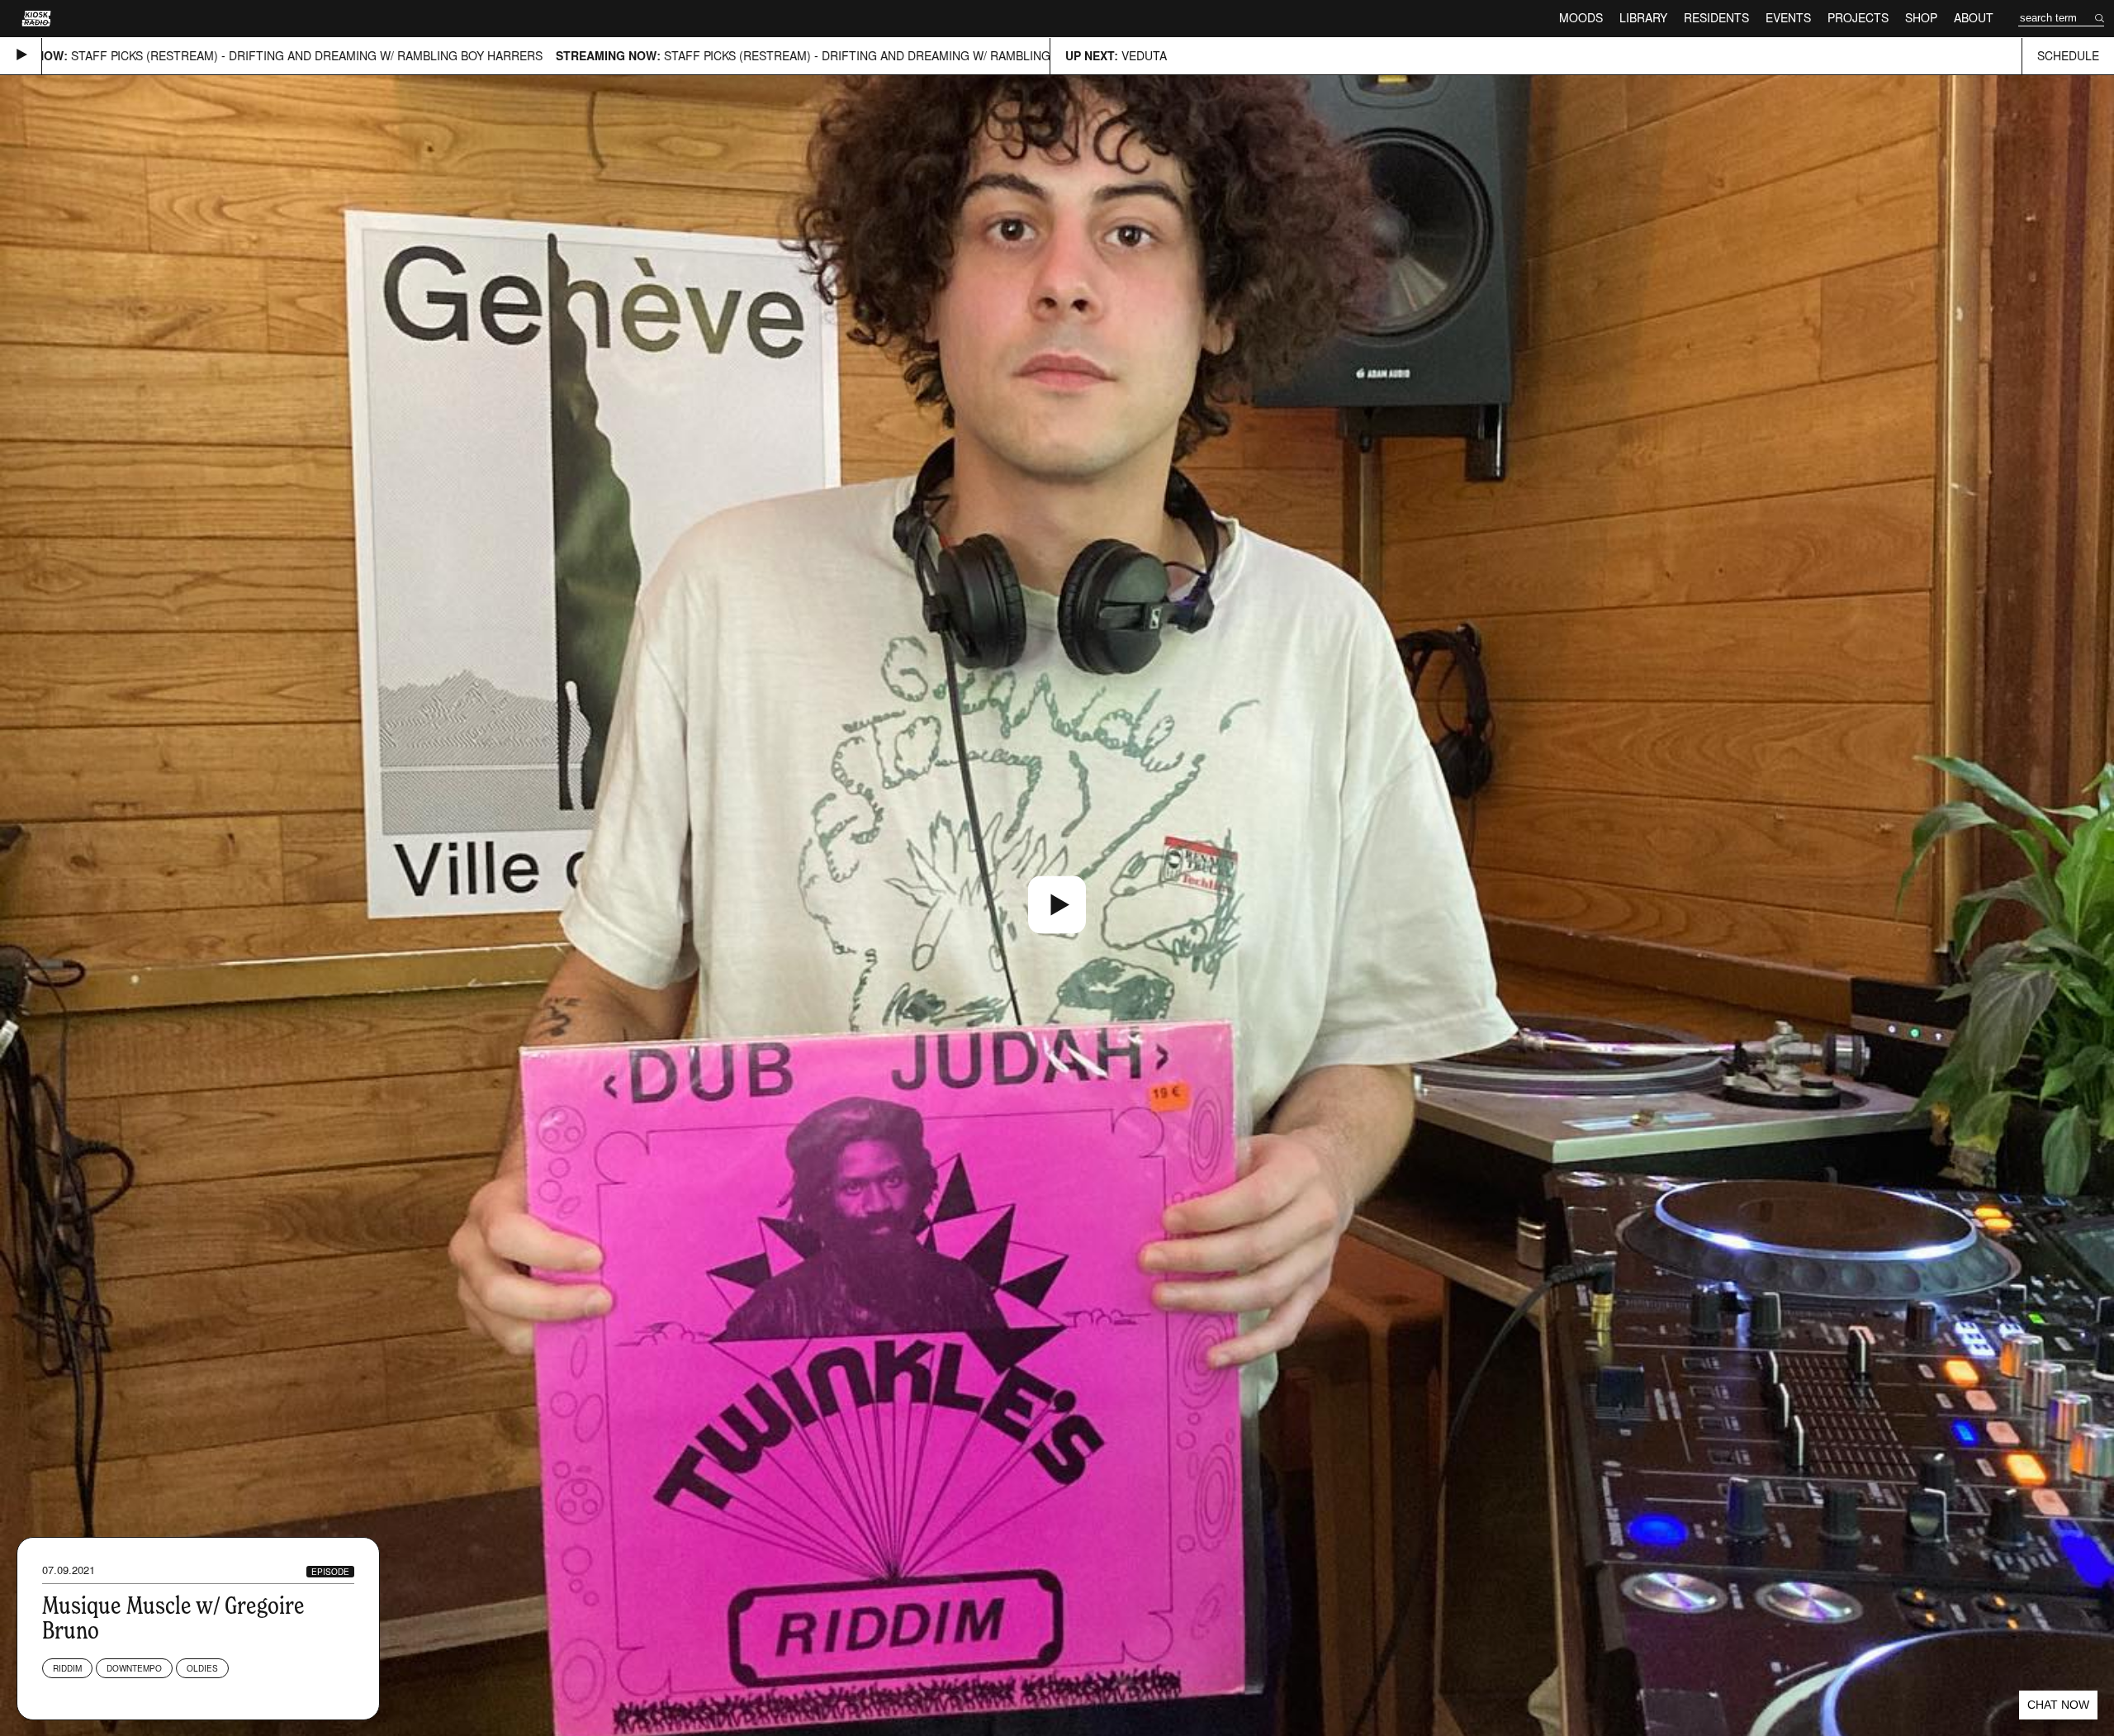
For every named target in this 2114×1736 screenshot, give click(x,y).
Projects (1858, 18)
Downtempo (134, 1668)
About (1974, 18)
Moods (1581, 18)
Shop (1921, 18)
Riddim (67, 1668)
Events (1788, 18)
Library (1643, 18)
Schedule (2068, 56)
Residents (1716, 18)
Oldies (202, 1668)
